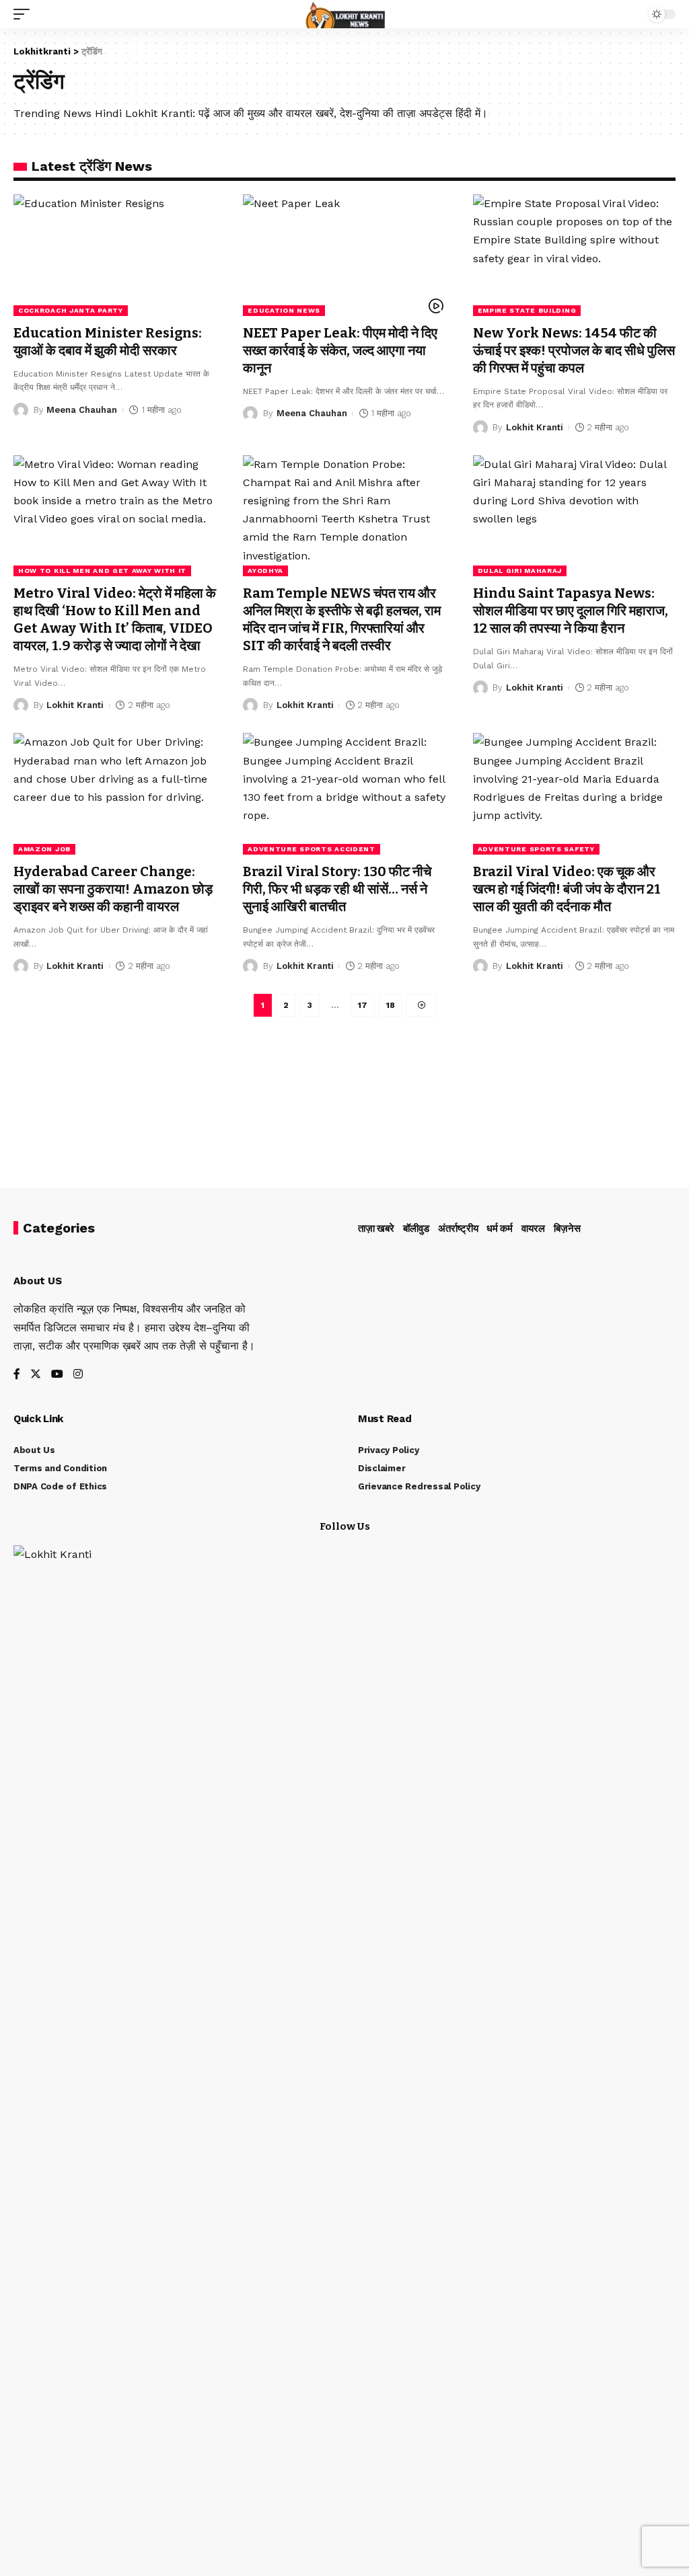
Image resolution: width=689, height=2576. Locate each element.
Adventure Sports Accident (312, 849)
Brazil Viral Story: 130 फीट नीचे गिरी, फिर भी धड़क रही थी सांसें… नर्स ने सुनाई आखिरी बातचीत (337, 889)
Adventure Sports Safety (536, 849)
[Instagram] (78, 1375)
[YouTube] (57, 1375)
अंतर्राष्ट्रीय (458, 1228)
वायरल (533, 1228)
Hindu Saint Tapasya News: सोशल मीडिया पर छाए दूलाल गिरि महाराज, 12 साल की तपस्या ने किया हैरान (571, 611)
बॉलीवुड (416, 1228)
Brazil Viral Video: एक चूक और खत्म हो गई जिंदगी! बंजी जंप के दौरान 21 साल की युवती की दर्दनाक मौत (567, 889)
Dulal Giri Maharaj (520, 571)
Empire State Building (527, 310)
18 (391, 1005)
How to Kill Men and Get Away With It (102, 571)
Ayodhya (265, 571)
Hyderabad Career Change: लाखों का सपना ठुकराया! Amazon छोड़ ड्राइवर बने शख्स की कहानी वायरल (113, 889)
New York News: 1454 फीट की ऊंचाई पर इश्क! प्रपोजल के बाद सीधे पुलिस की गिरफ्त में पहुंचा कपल (574, 350)
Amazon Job (44, 849)
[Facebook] (17, 1375)
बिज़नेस (567, 1228)
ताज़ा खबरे (376, 1228)
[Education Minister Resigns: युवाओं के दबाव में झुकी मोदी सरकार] (115, 255)
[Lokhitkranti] (345, 14)
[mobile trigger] (25, 14)
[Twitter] (36, 1375)
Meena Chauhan (82, 410)
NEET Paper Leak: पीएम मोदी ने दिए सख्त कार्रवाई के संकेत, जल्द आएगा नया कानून (340, 350)
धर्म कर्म (500, 1228)
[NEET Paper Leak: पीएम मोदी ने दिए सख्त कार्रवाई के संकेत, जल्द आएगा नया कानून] (344, 255)
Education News (284, 310)
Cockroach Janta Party (71, 310)
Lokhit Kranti (535, 427)
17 (363, 1005)
